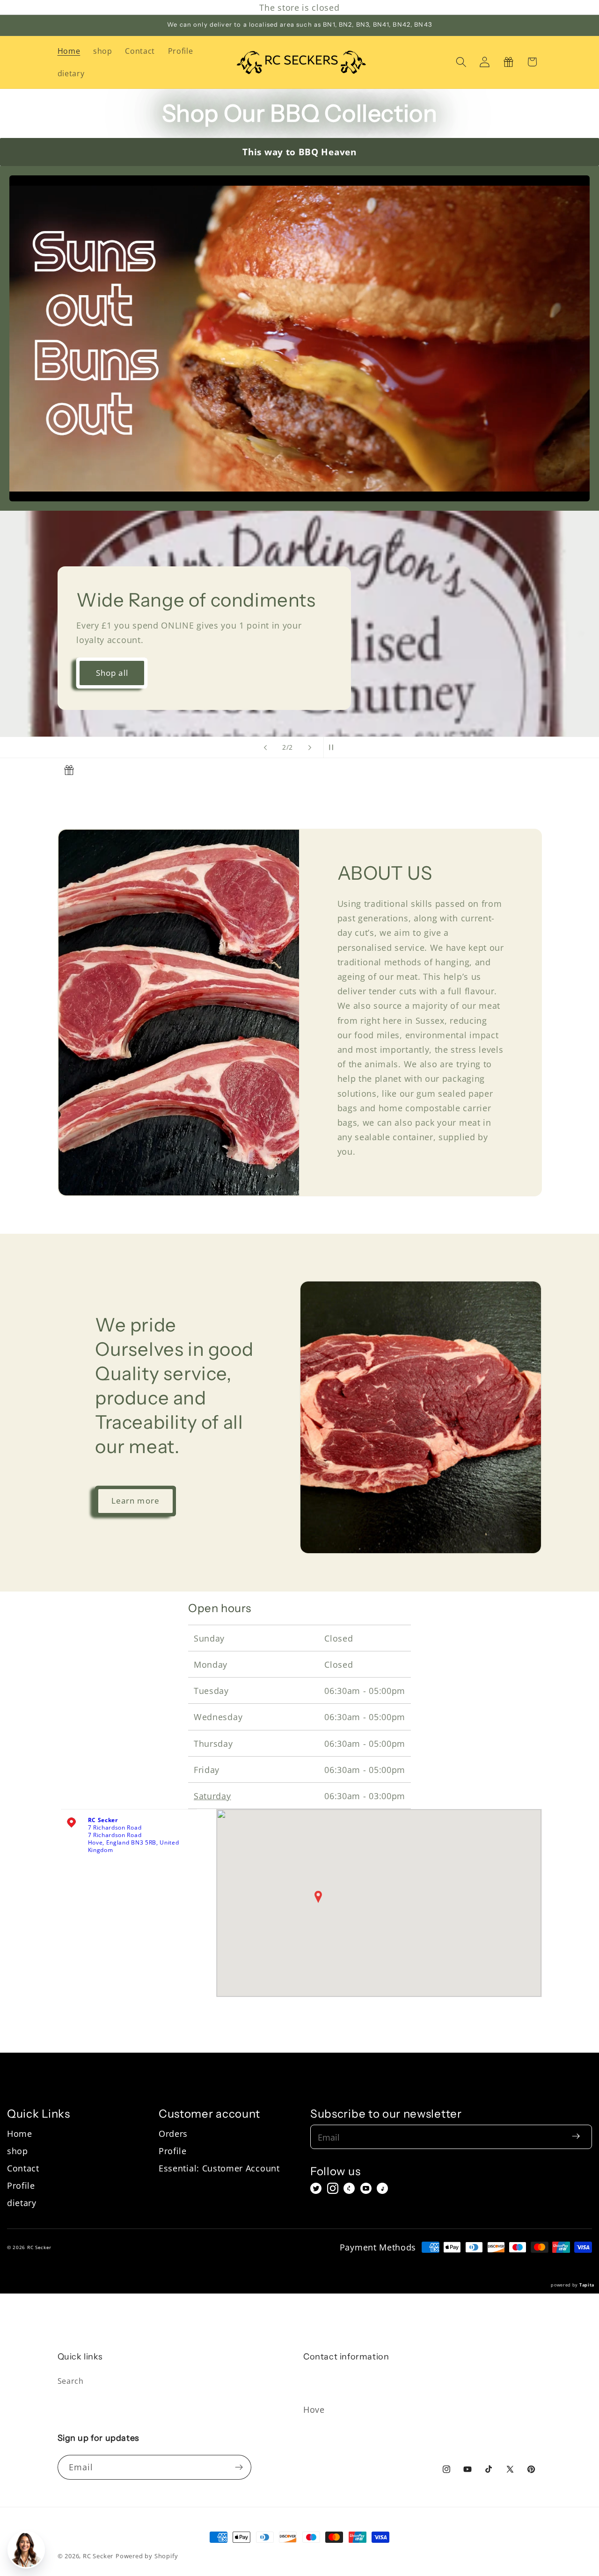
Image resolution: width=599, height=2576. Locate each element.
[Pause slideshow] (334, 747)
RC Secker (98, 2556)
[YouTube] (366, 2188)
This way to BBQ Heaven (299, 152)
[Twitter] (316, 2188)
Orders (173, 2133)
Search (71, 2381)
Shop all (112, 673)
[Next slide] (310, 747)
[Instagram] (333, 2188)
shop (18, 2151)
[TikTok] (382, 2188)
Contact (23, 2168)
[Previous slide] (265, 747)
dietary (22, 2203)
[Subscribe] (239, 2467)
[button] (461, 62)
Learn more (136, 1501)
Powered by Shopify (147, 2556)
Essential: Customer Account (219, 2168)
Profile (21, 2185)
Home (20, 2133)
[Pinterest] (349, 2188)
